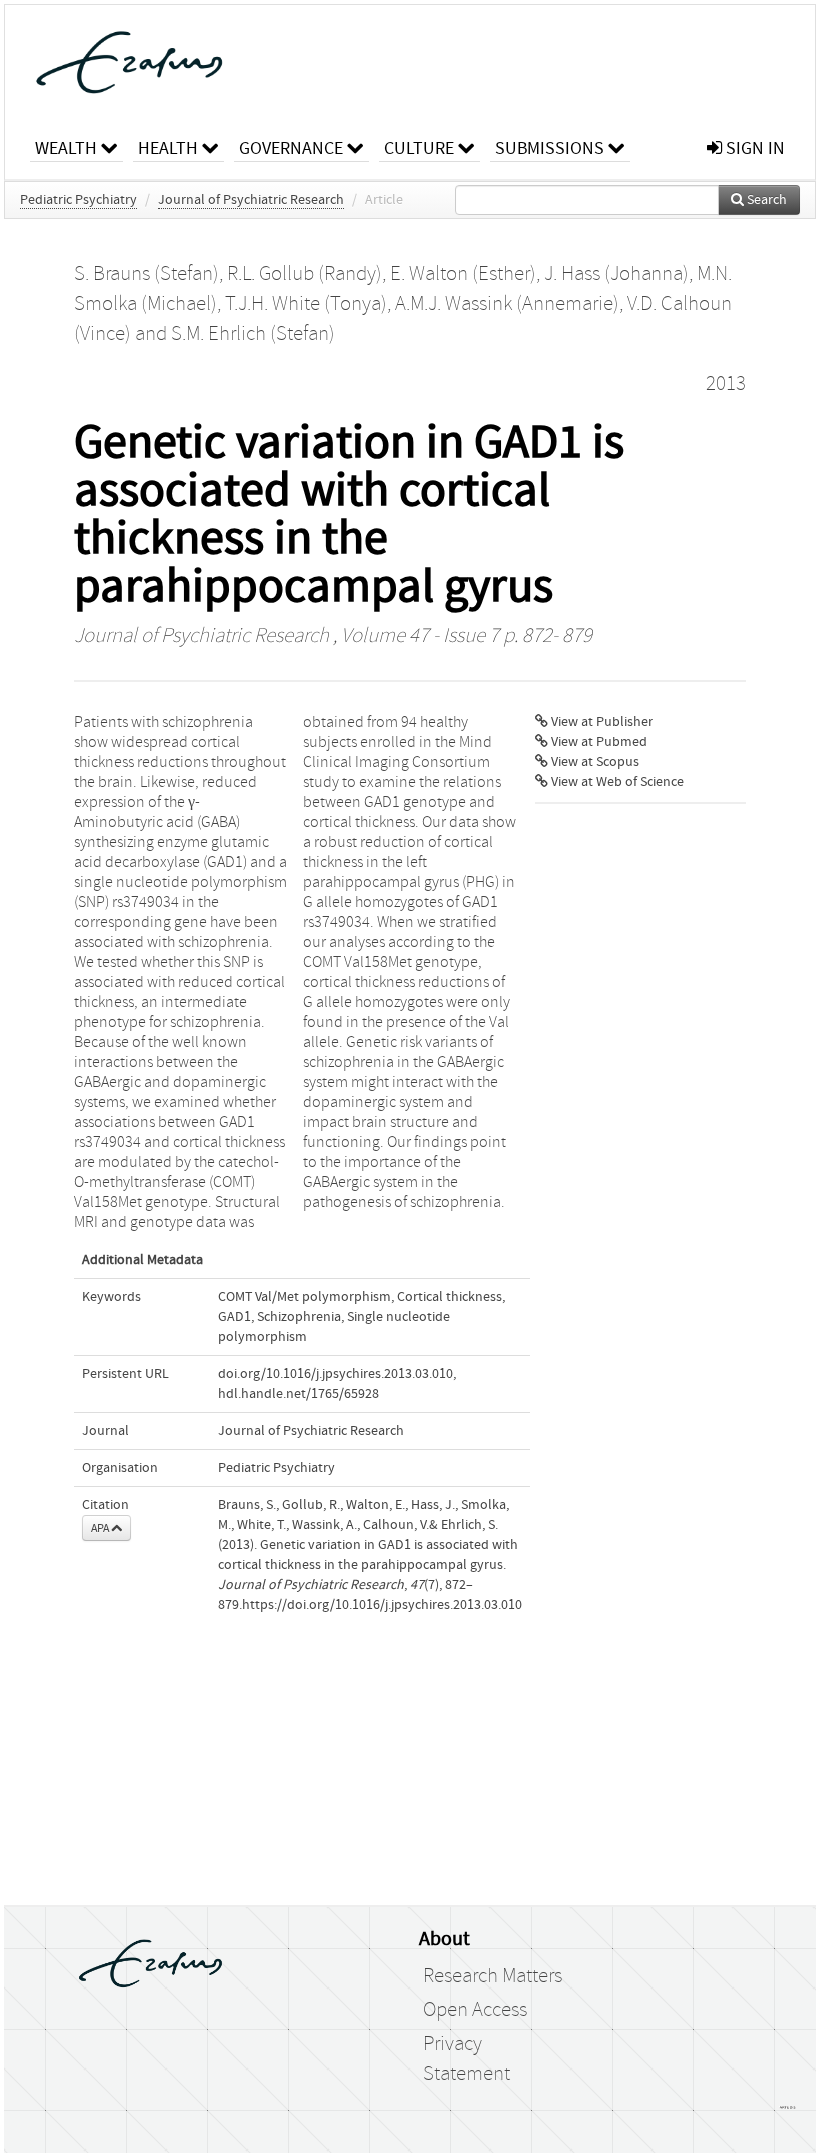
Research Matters (492, 1976)
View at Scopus (593, 762)
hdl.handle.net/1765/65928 (298, 1394)
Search (765, 200)
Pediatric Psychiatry (78, 200)
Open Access (475, 2010)
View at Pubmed (597, 742)
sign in (753, 148)
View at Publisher (600, 722)
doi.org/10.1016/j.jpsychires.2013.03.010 (335, 1374)
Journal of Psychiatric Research (251, 200)
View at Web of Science (616, 782)
